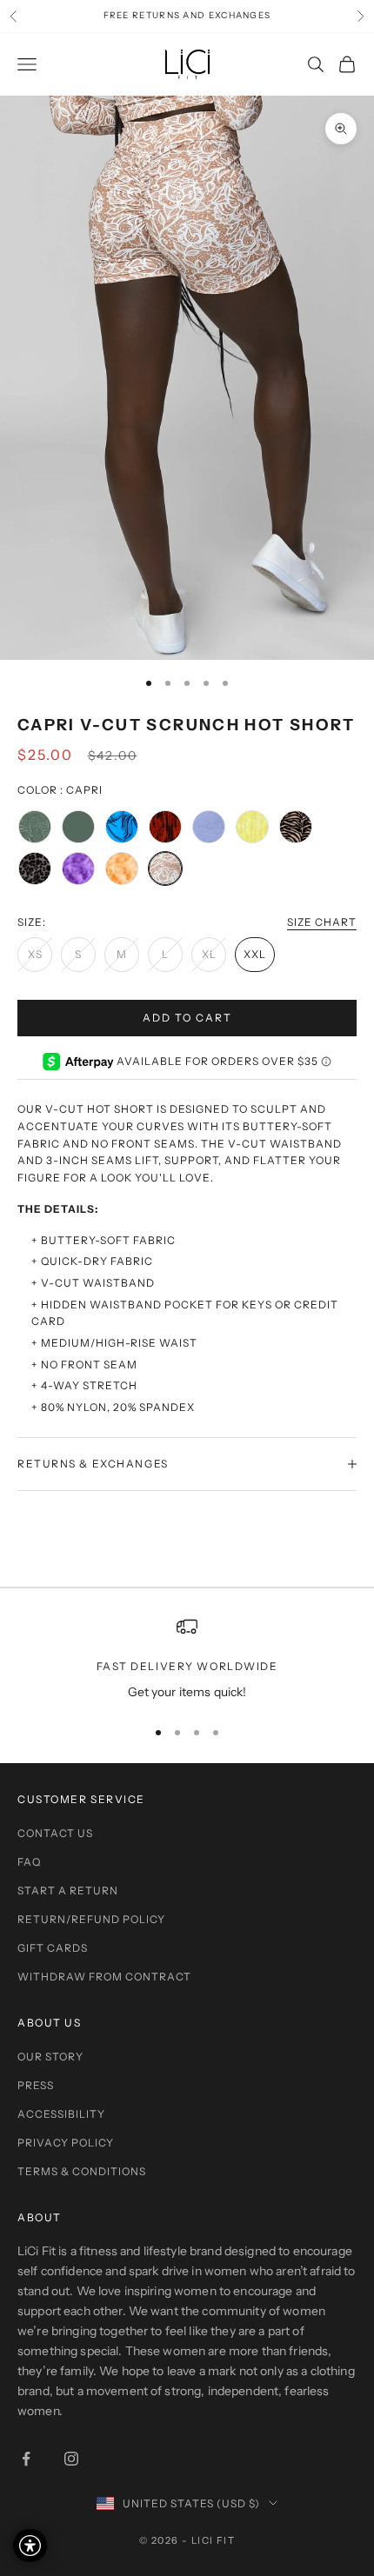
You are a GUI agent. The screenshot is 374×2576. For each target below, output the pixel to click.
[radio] (35, 827)
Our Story (50, 2057)
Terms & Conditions (82, 2171)
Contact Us (55, 1833)
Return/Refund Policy (91, 1919)
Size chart (322, 922)
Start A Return (68, 1890)
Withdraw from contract (104, 1977)
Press (36, 2085)
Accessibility (61, 2114)
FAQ (29, 1862)
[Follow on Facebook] (26, 2459)
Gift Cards (53, 1948)
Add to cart (187, 1018)
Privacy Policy (66, 2143)
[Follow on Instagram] (71, 2459)
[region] (187, 1659)
